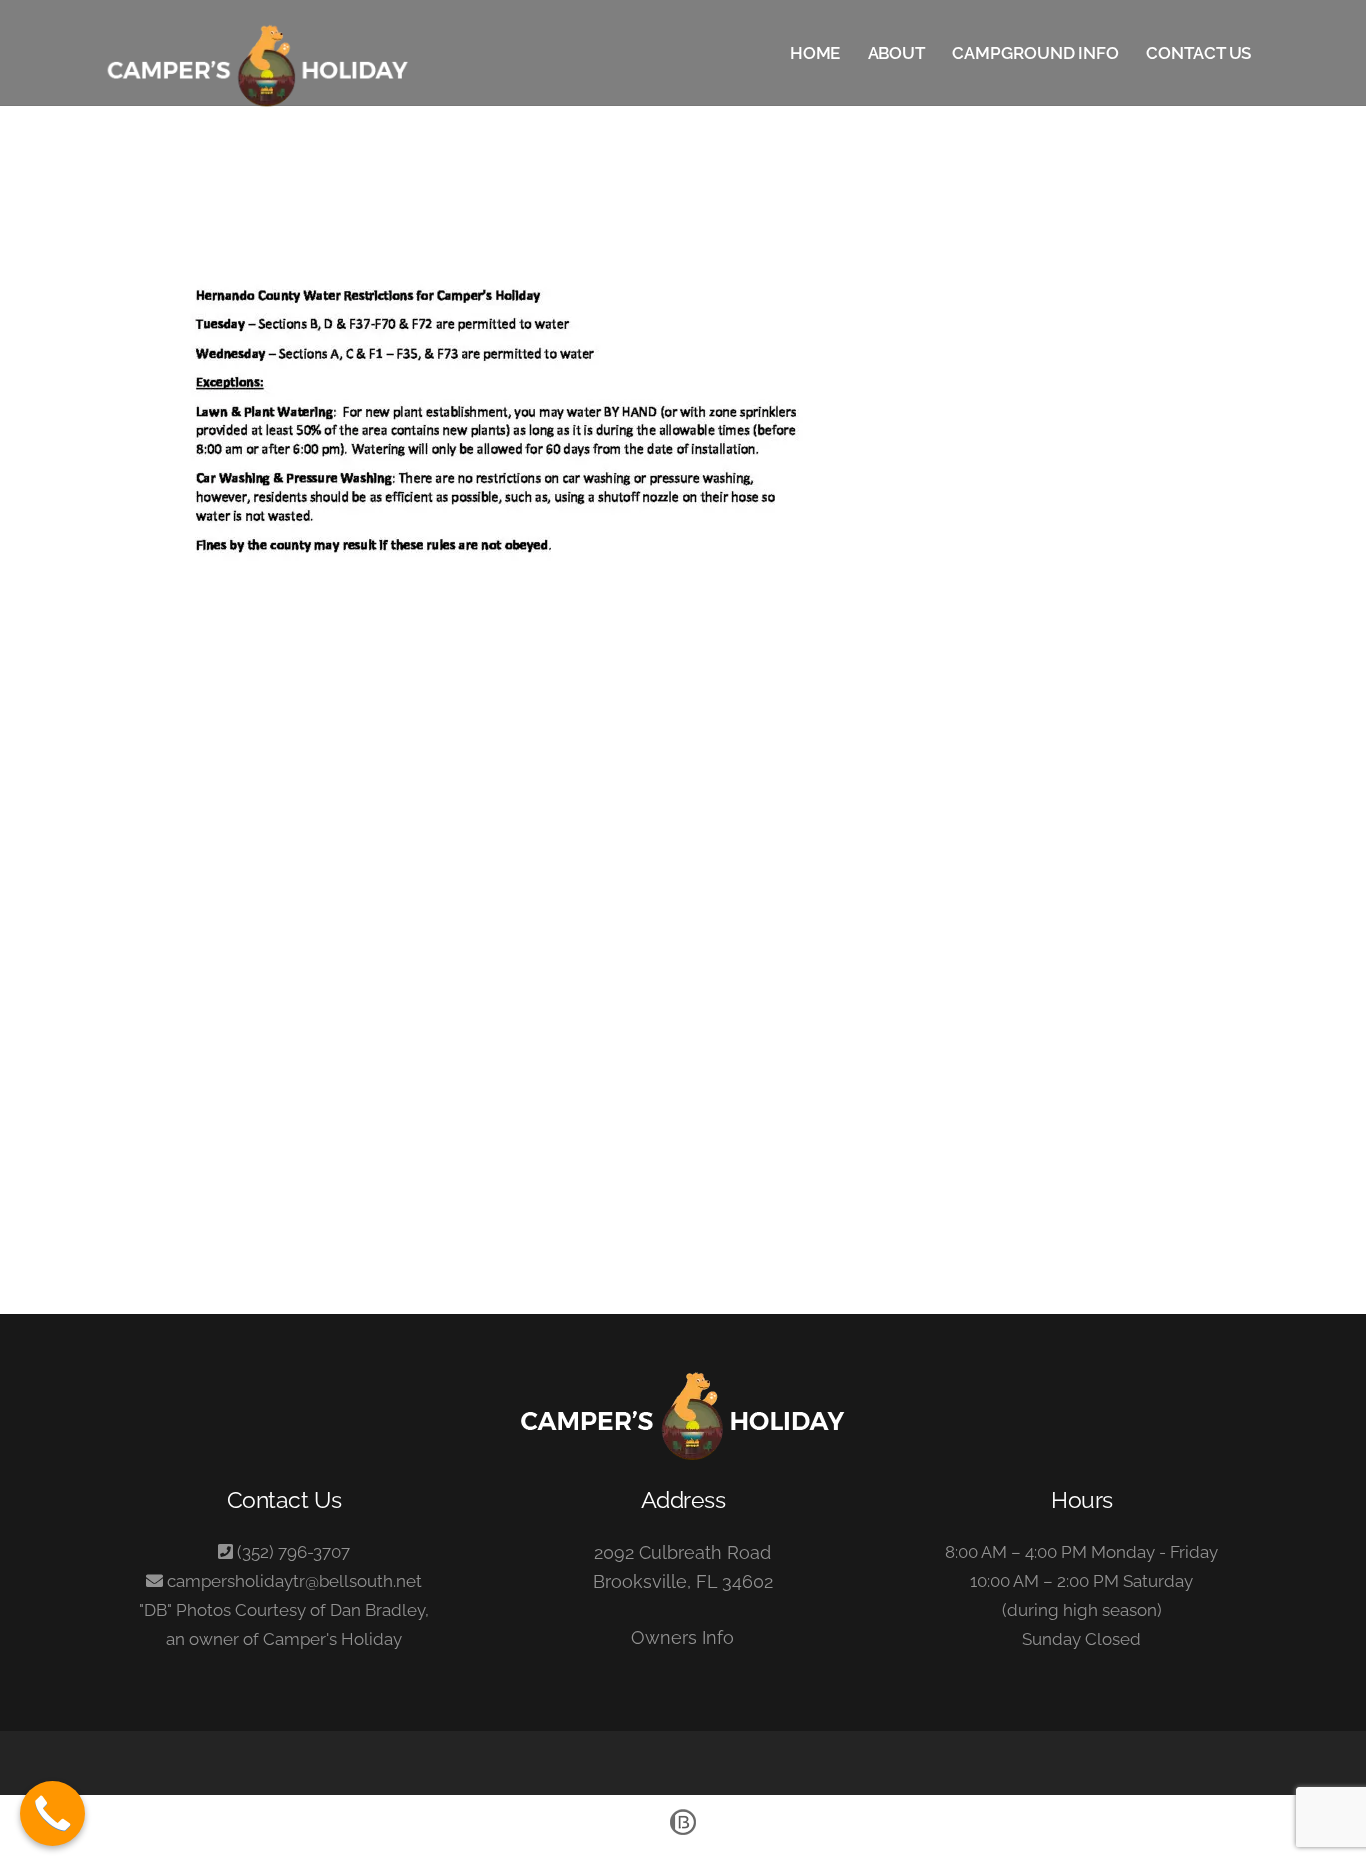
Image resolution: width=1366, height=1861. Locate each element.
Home (815, 53)
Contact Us (1198, 53)
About (897, 53)
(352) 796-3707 (293, 1552)
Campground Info (1035, 53)
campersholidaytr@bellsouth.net (294, 1581)
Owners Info (682, 1637)
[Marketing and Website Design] (683, 1833)
